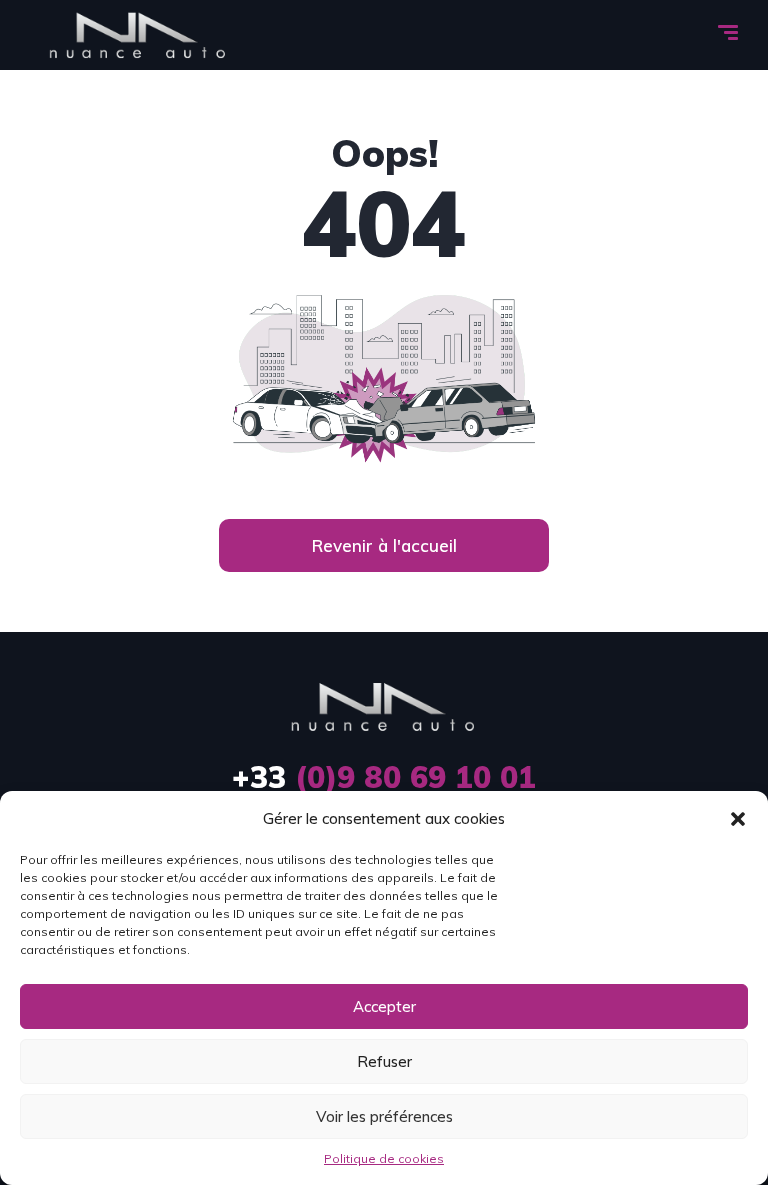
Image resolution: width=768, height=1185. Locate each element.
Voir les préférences (384, 1116)
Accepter (384, 1006)
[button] (738, 819)
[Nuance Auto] (138, 35)
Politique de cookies (384, 1158)
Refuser (384, 1061)
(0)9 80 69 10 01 (384, 777)
